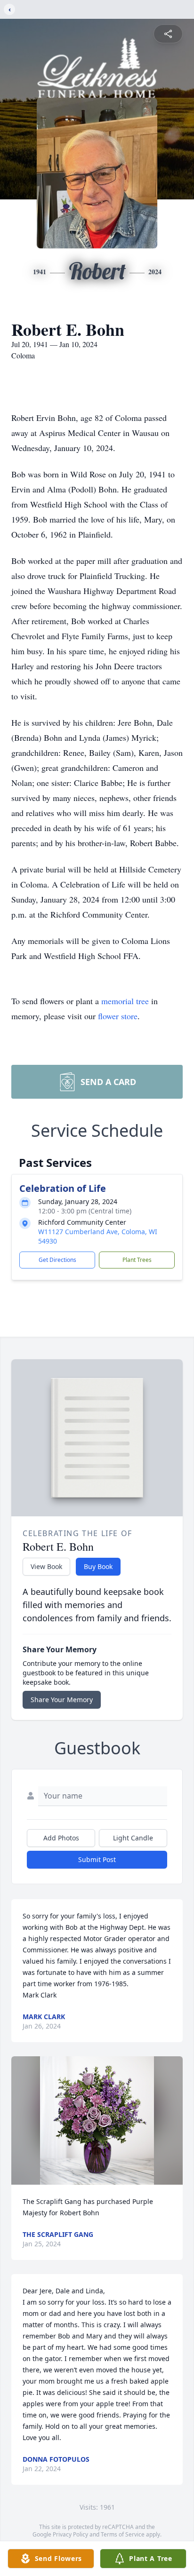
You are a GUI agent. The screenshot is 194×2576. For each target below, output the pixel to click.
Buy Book (98, 1566)
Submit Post (97, 1859)
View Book (46, 1566)
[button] (97, 2120)
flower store (118, 1016)
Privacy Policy (70, 2534)
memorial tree (125, 1001)
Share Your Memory (62, 1700)
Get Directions (57, 1260)
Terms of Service (123, 2534)
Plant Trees (137, 1260)
